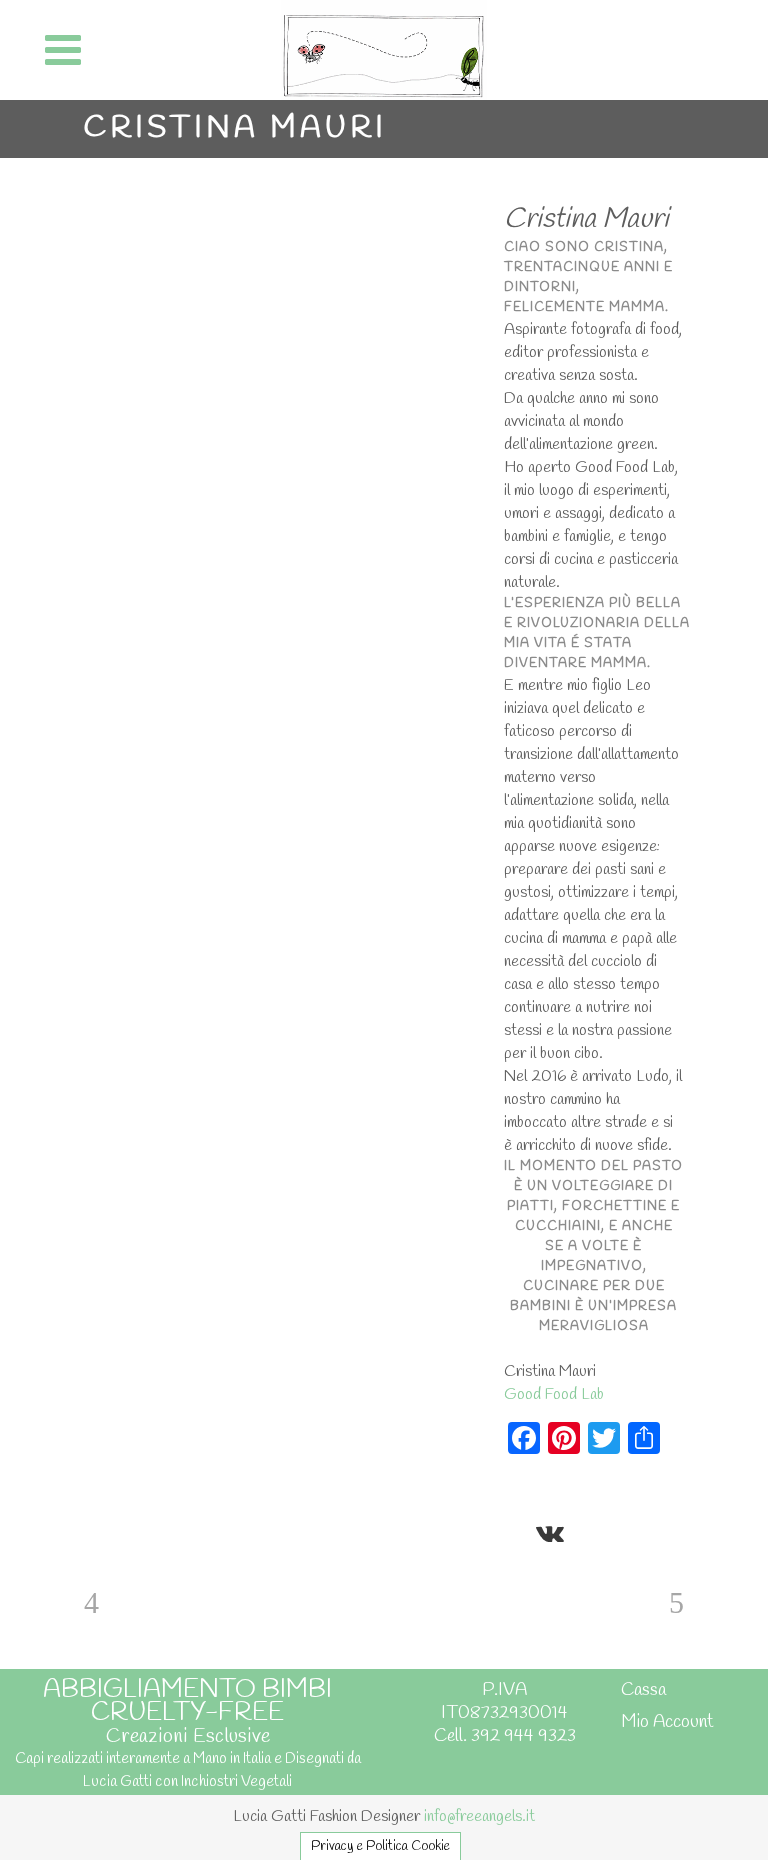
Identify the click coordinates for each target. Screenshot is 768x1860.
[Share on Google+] (578, 1499)
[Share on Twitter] (546, 1499)
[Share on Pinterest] (514, 1531)
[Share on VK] (550, 1531)
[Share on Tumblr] (642, 1499)
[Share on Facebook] (514, 1499)
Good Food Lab (554, 1394)
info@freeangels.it (479, 1816)
